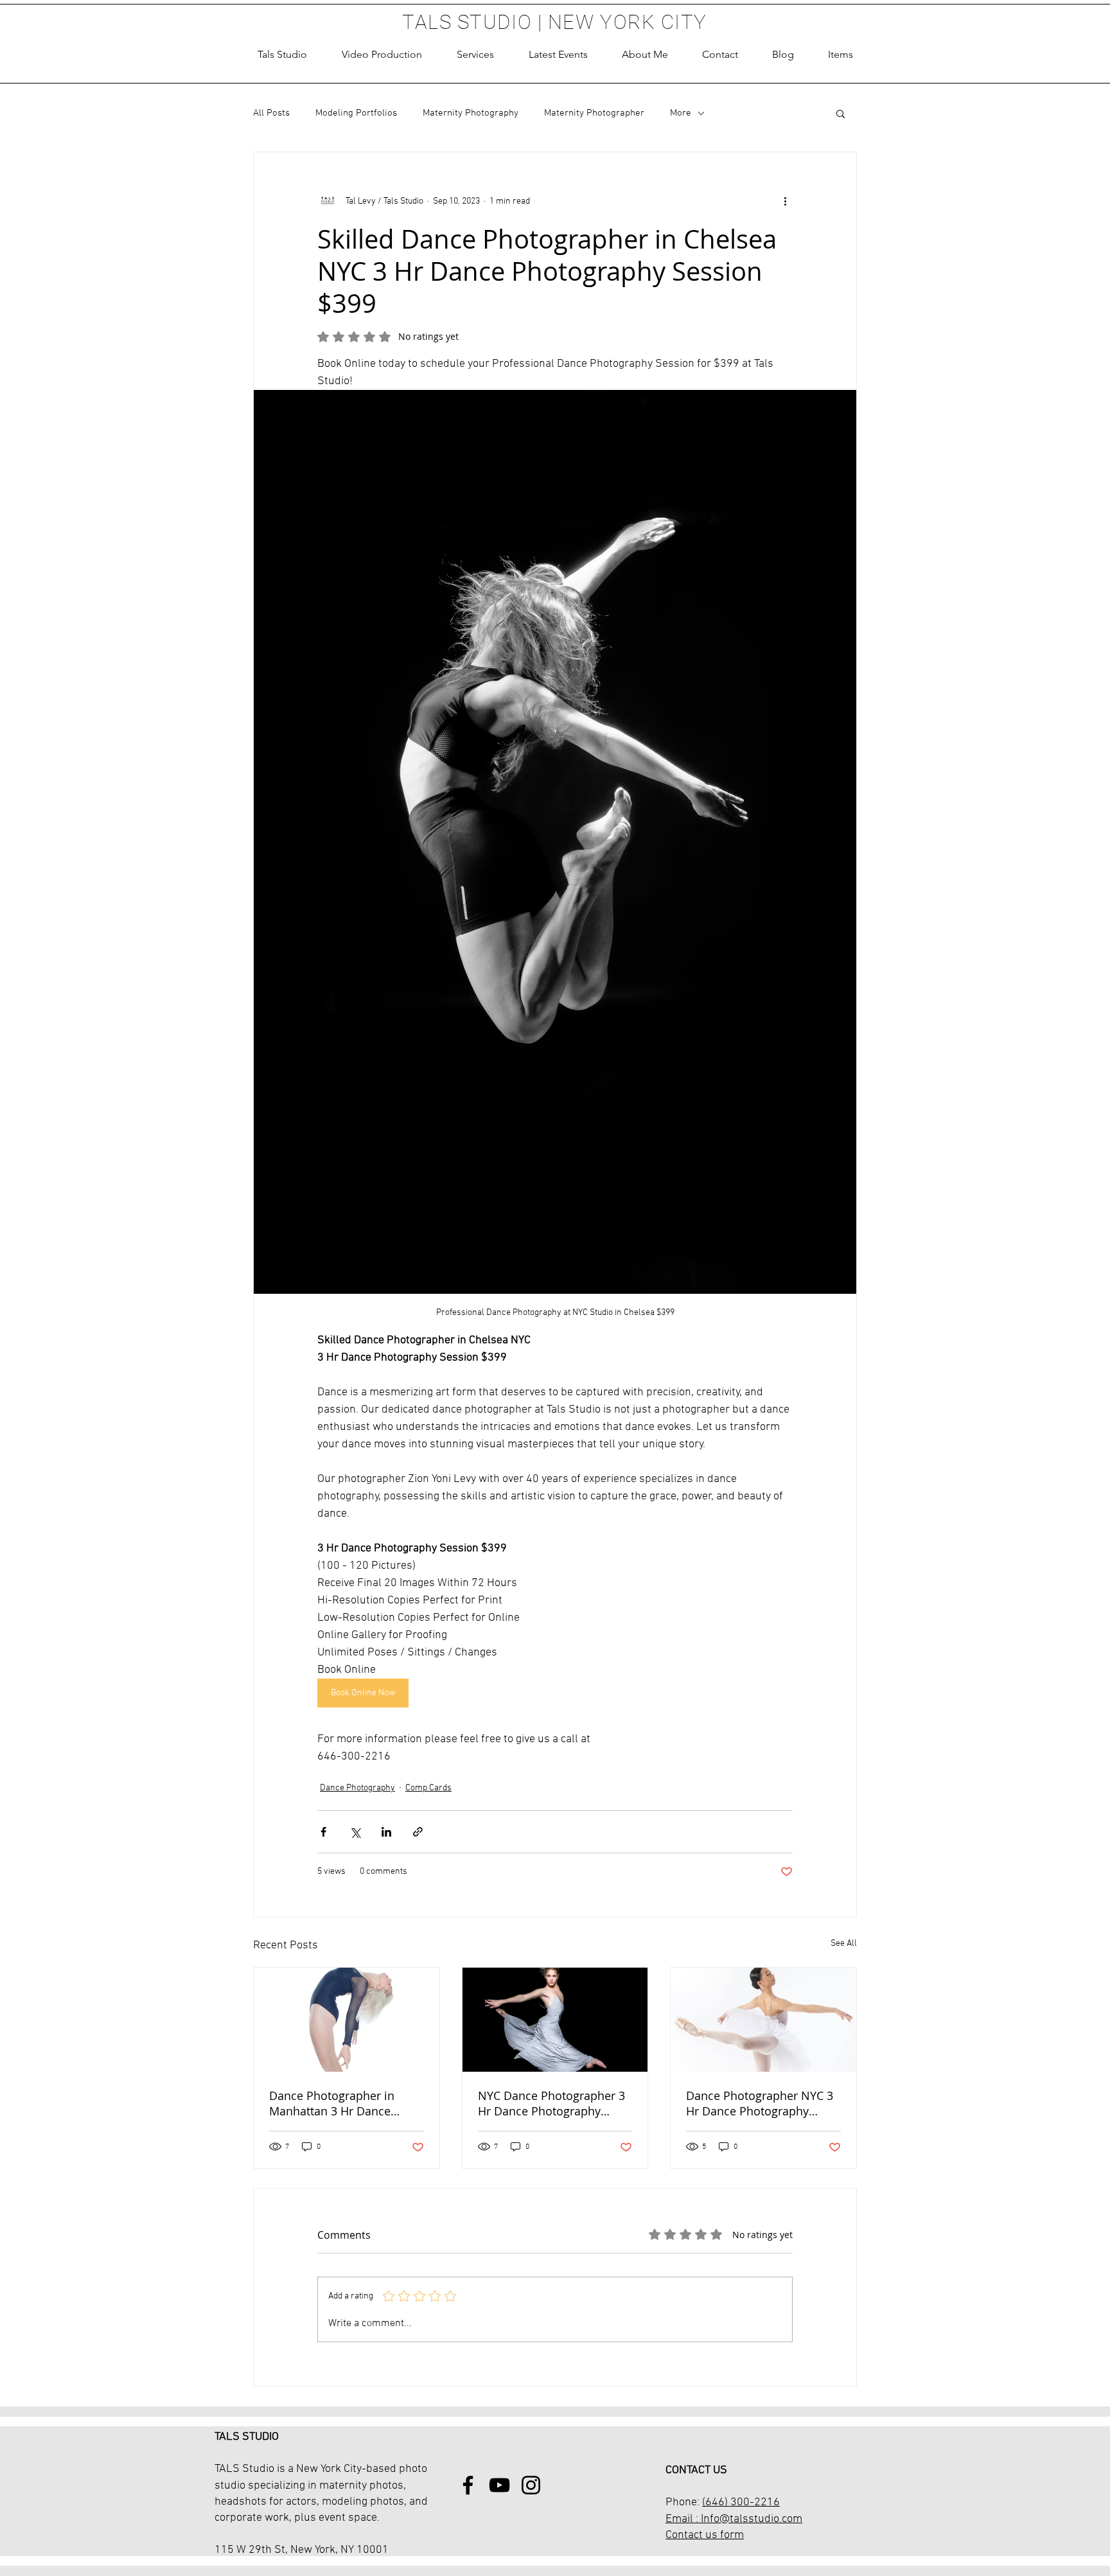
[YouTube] (499, 2485)
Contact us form (705, 2535)
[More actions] (785, 201)
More (681, 113)
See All (844, 1944)
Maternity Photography (471, 113)
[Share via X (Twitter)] (355, 1832)
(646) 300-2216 (741, 2502)
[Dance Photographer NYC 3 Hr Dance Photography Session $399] (763, 2020)
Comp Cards (428, 1788)
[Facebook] (468, 2485)
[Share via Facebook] (323, 1832)
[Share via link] (418, 1832)
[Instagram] (531, 2485)
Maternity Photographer (594, 113)
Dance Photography (357, 1788)
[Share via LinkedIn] (386, 1832)
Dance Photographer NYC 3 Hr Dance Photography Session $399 (760, 2103)
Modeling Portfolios (356, 113)
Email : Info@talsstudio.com (734, 2519)
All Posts (271, 113)
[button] (475, 55)
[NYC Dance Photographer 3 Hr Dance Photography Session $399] (555, 2020)
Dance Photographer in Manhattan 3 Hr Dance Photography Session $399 (341, 2103)
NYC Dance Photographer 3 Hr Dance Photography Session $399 (551, 2103)
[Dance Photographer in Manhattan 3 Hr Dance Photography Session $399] (347, 2020)
